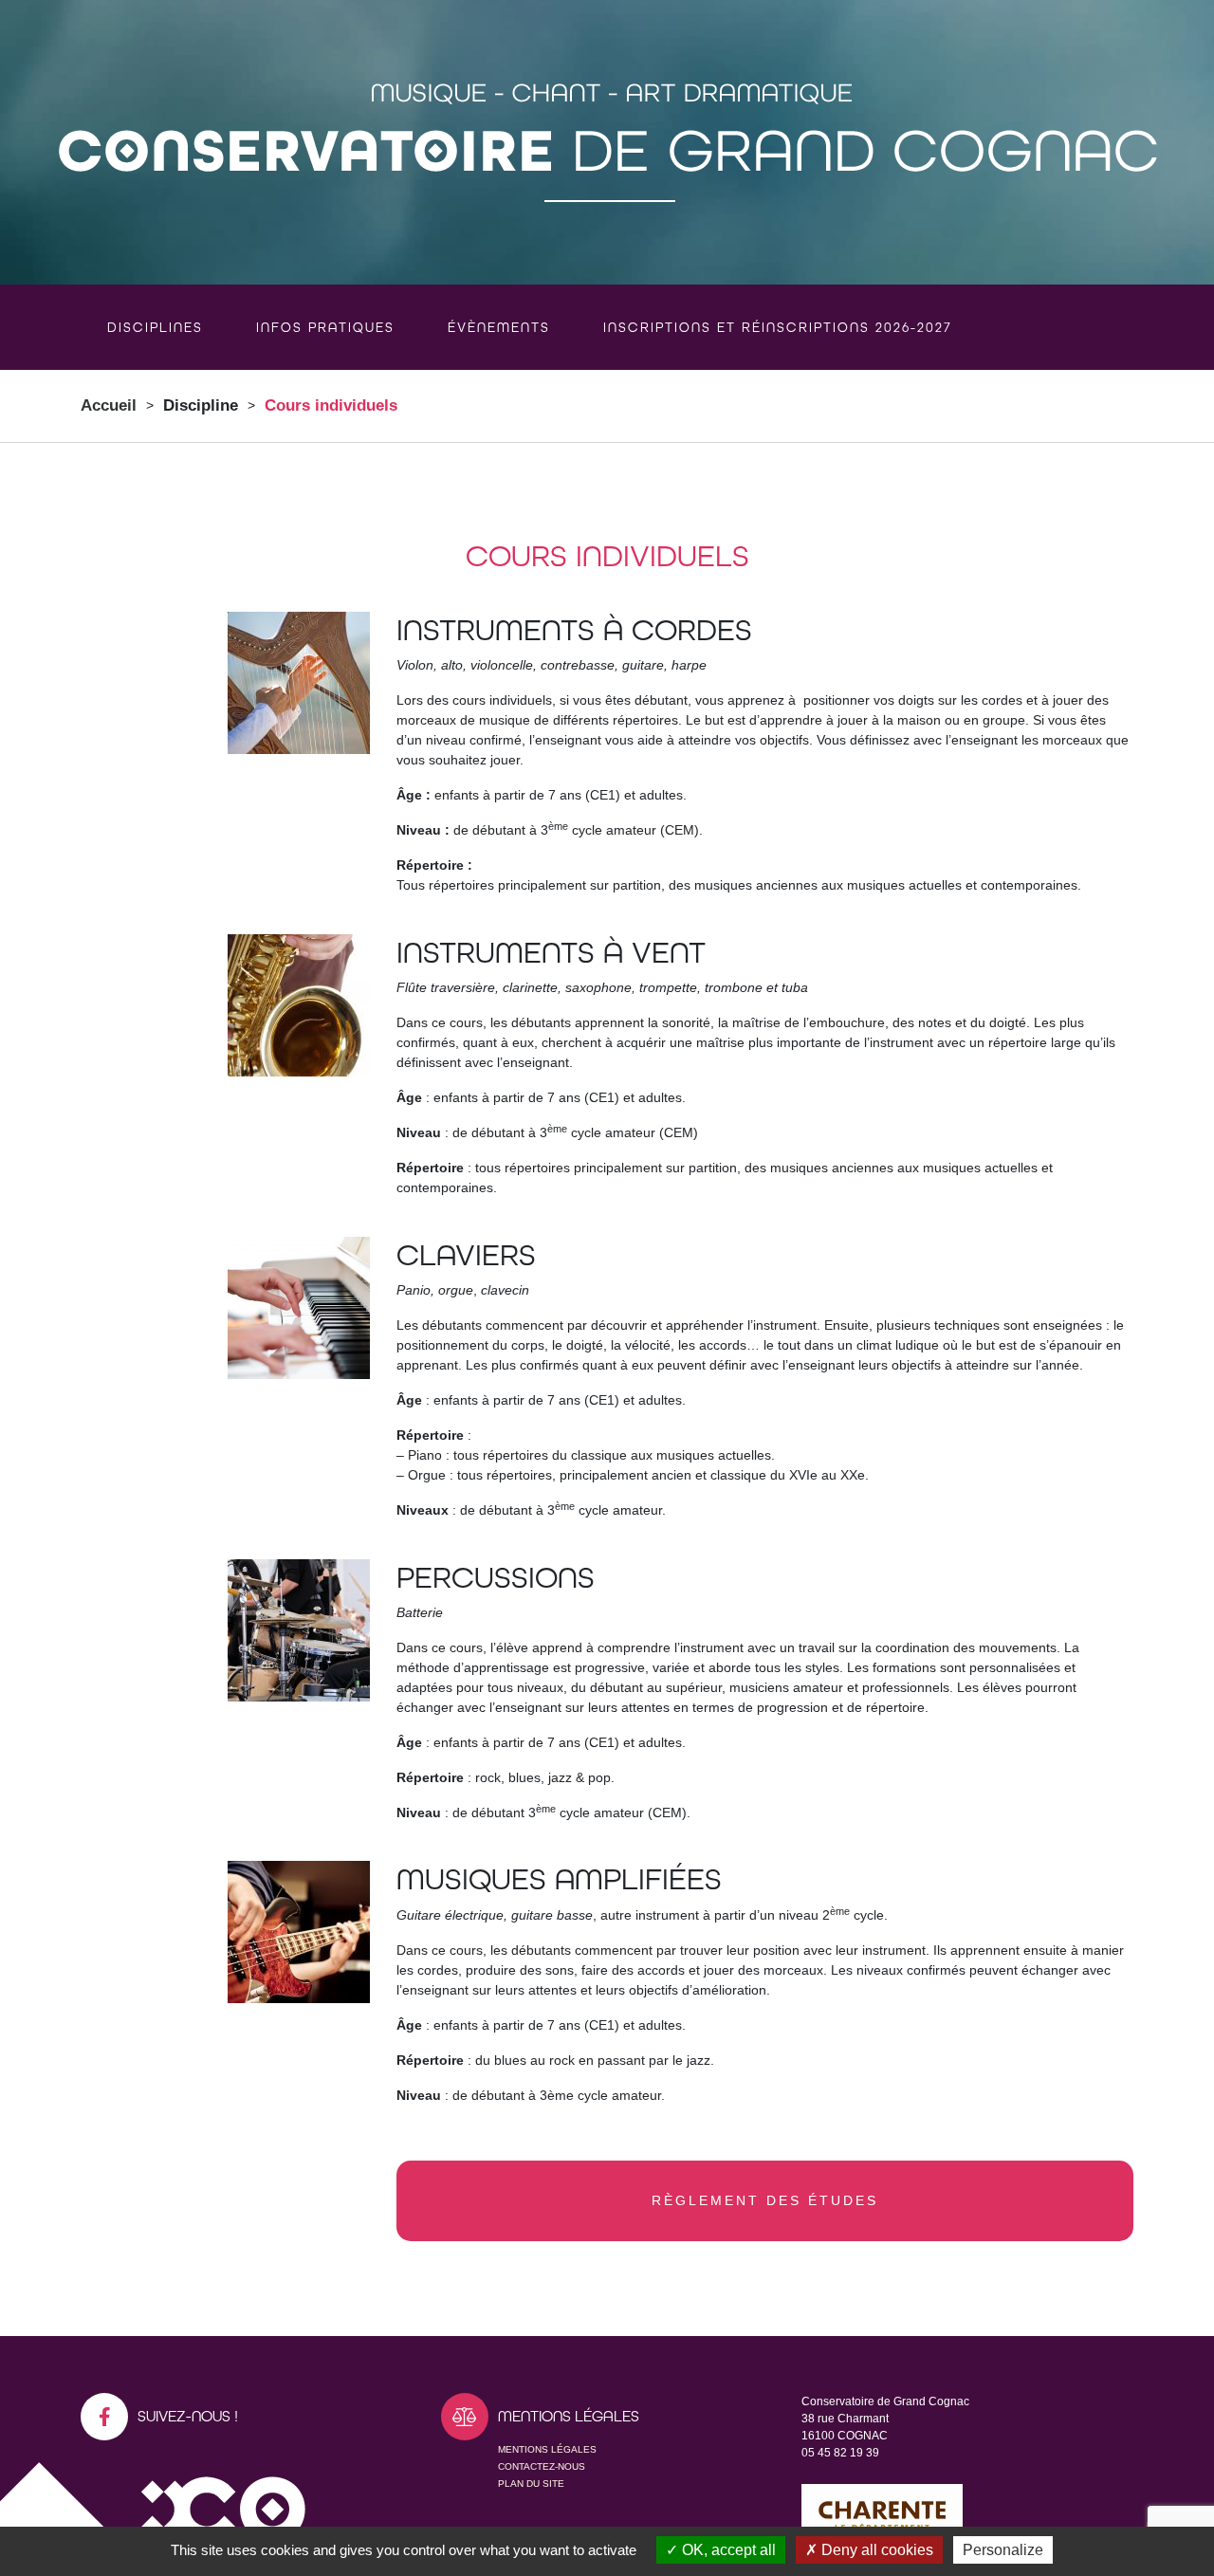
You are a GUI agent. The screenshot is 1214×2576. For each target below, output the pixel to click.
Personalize (1003, 2550)
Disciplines (155, 327)
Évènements (499, 327)
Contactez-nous (542, 2466)
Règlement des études (765, 2200)
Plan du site (531, 2484)
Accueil (109, 405)
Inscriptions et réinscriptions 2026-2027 (778, 327)
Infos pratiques (325, 327)
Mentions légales (547, 2449)
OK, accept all (727, 2550)
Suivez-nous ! (188, 2416)
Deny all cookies (875, 2550)
